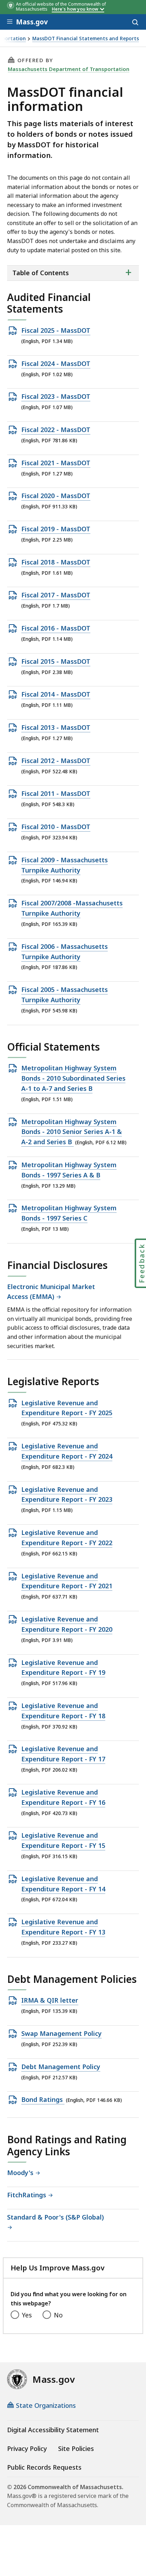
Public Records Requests (44, 2467)
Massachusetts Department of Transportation (69, 69)
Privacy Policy (27, 2448)
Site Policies (76, 2448)
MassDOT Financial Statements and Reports (86, 39)
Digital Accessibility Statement (53, 2430)
